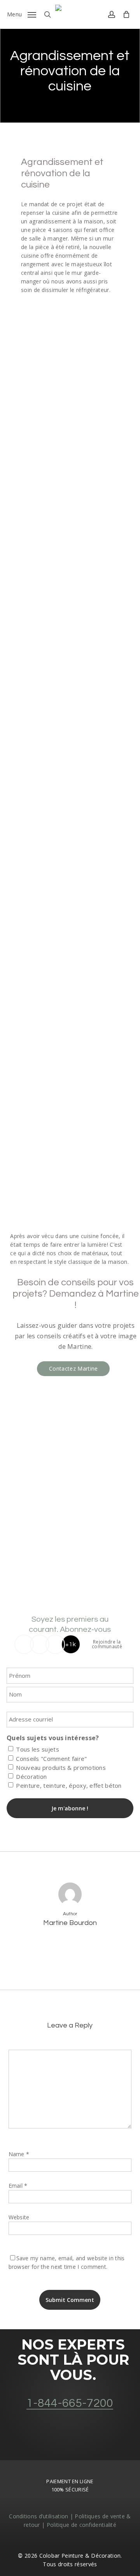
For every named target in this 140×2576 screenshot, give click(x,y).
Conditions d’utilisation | (42, 2516)
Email (18, 2186)
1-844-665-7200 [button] (70, 2403)
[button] (22, 14)
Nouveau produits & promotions (61, 1767)
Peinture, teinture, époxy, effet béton (69, 1785)
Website (19, 2217)
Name (19, 2154)
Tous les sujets (38, 1749)
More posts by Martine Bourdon (70, 1948)
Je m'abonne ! (70, 1808)
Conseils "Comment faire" (51, 1759)
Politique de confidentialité (81, 2525)
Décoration (31, 1776)
